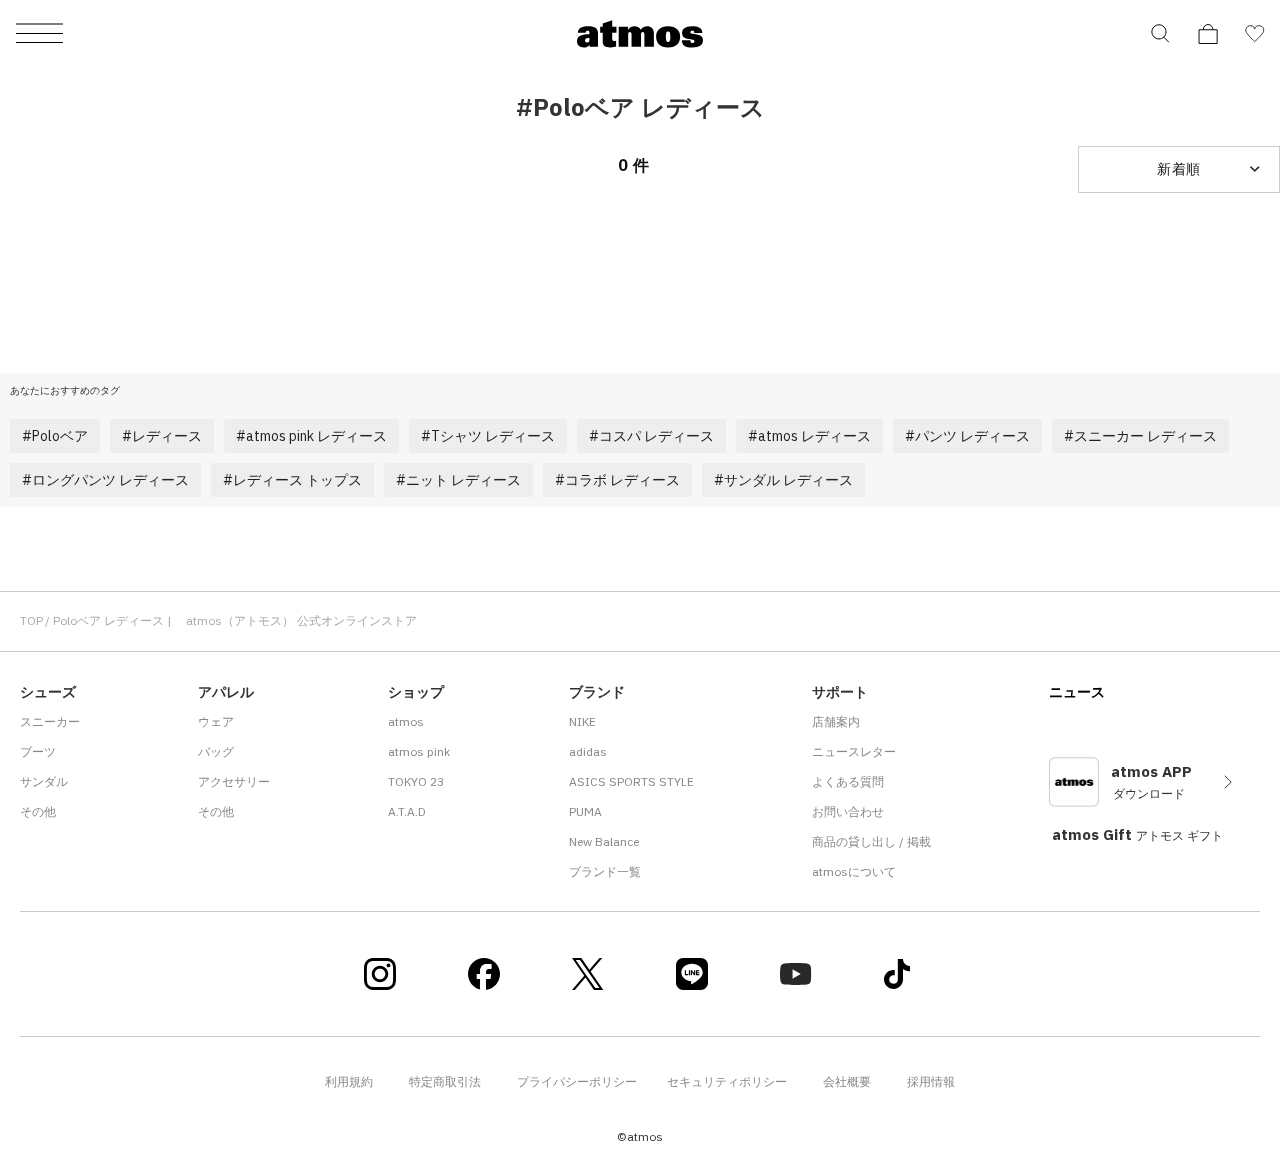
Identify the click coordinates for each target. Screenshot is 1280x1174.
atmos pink (419, 751)
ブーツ (38, 751)
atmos (406, 721)
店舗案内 (836, 721)
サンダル (44, 781)
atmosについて (854, 871)
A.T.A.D (407, 811)
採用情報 (931, 1081)
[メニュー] (39, 34)
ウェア (216, 721)
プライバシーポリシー (577, 1081)
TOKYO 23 (416, 781)
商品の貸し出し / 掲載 (871, 841)
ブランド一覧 (605, 871)
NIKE (582, 721)
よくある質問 (848, 781)
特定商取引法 (445, 1081)
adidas (588, 751)
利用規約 (349, 1081)
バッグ (216, 751)
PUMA (585, 811)
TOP (31, 620)
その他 (38, 811)
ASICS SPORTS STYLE (631, 781)
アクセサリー (234, 781)
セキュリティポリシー (727, 1081)
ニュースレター (854, 751)
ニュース (1077, 692)
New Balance (604, 841)
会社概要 (847, 1081)
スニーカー (50, 721)
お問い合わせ (848, 811)
